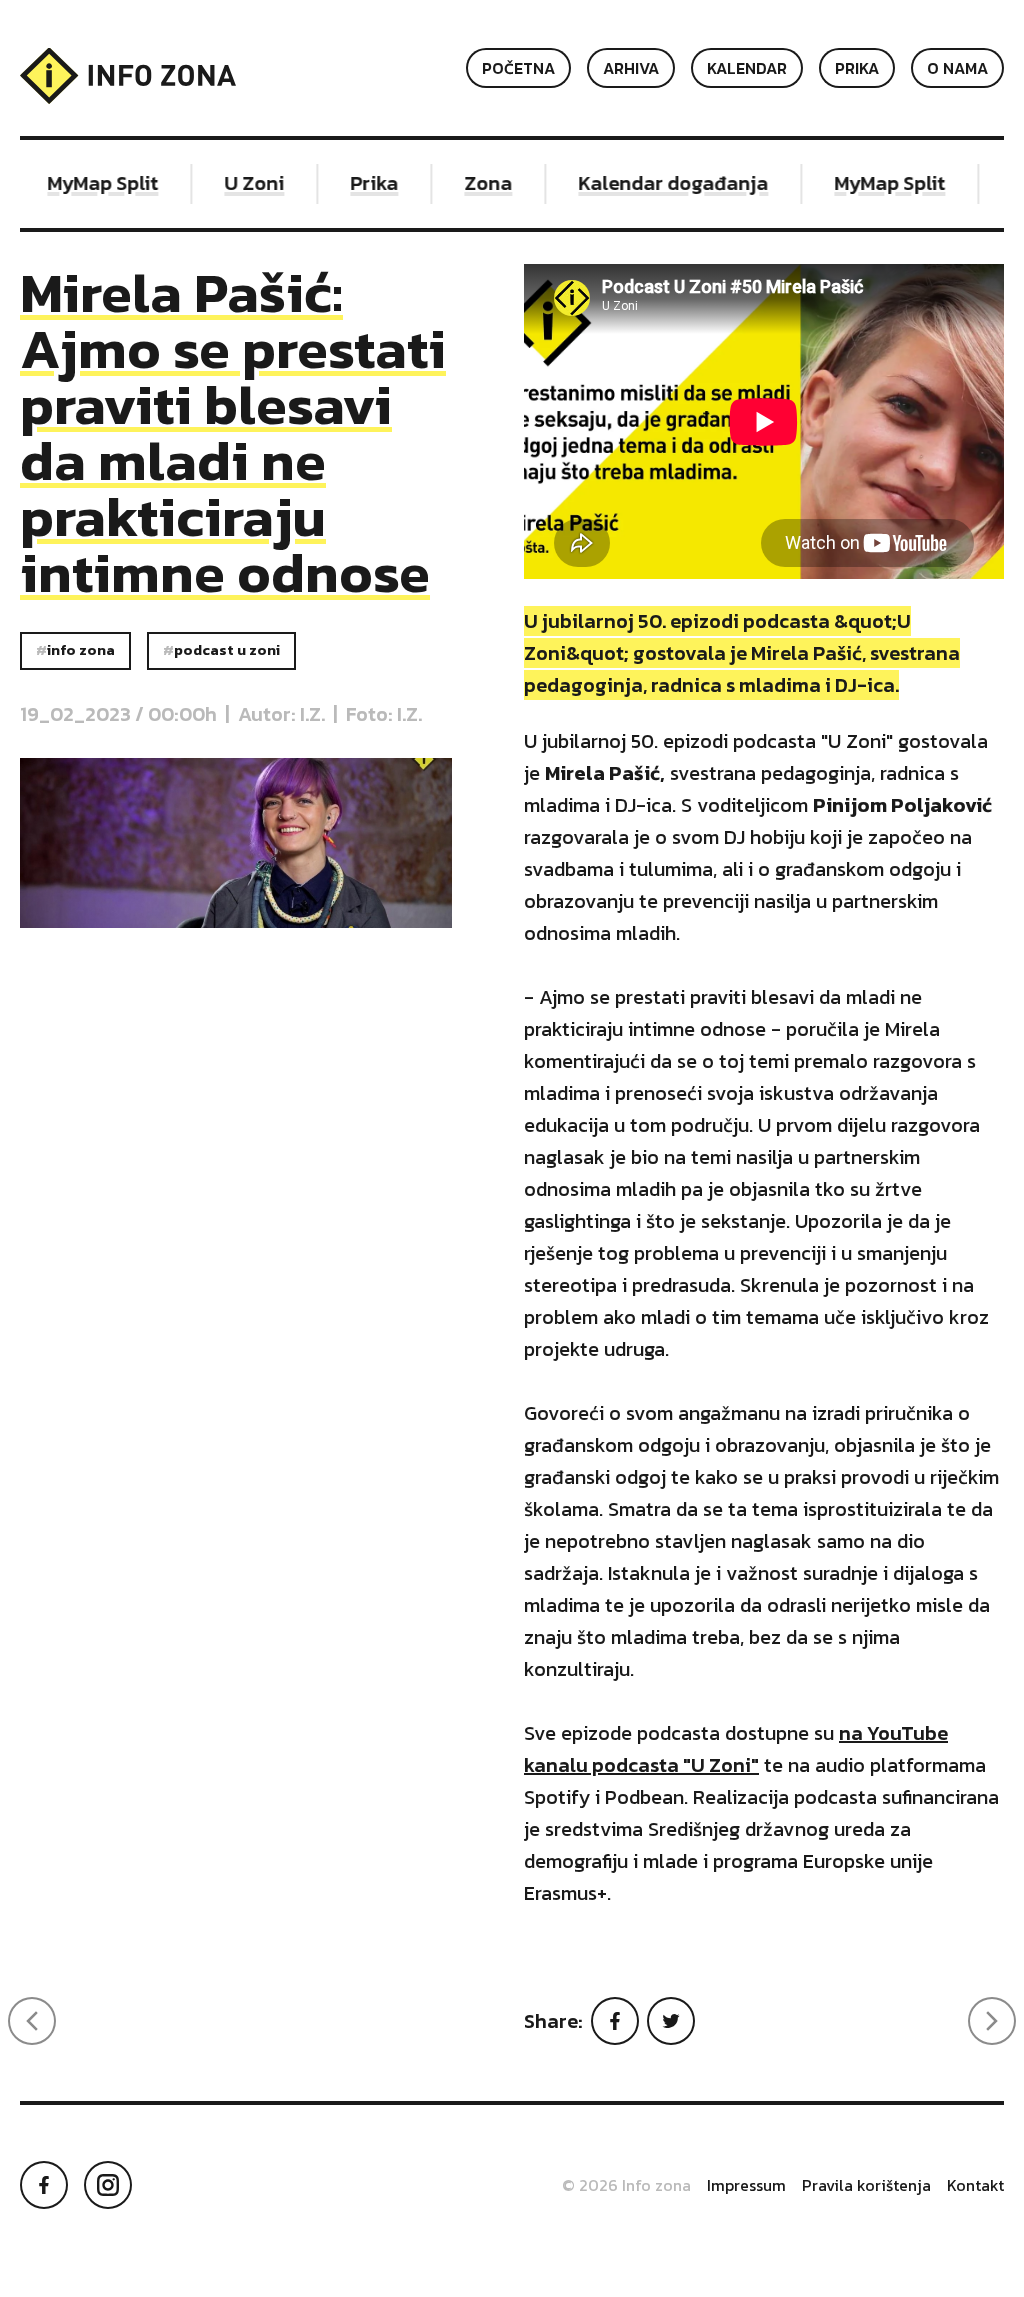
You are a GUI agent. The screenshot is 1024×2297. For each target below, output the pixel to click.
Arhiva (631, 68)
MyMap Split (83, 183)
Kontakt (975, 2185)
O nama (957, 68)
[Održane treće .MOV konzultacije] (32, 2021)
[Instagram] (108, 2185)
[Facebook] (615, 2021)
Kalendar (747, 68)
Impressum (746, 2185)
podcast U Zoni (227, 650)
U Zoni (235, 183)
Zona (469, 183)
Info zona (81, 650)
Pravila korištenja (866, 2185)
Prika (857, 68)
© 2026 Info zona (626, 2185)
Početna (518, 68)
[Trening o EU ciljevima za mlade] (992, 2021)
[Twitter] (671, 2021)
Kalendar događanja (654, 183)
